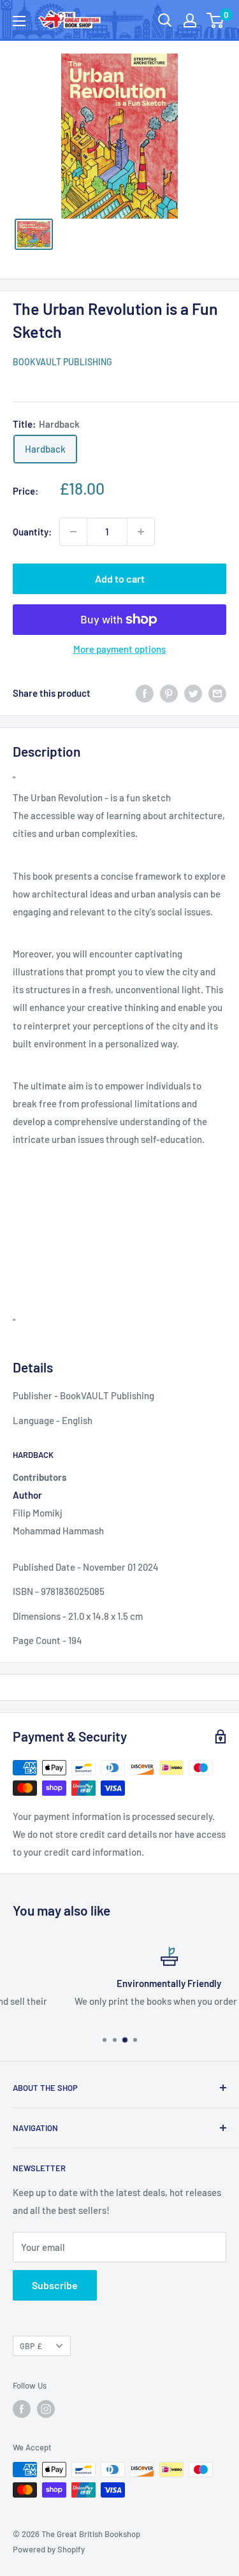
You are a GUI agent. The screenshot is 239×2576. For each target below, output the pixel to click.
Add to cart (120, 579)
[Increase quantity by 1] (141, 532)
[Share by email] (217, 693)
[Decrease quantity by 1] (73, 532)
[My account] (190, 20)
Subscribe (55, 2285)
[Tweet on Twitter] (193, 693)
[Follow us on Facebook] (22, 2409)
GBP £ (31, 2346)
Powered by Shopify (49, 2549)
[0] (216, 20)
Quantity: (32, 532)
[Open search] (165, 20)
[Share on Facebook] (145, 693)
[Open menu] (19, 21)
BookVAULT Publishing (62, 362)
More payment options (119, 649)
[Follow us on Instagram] (46, 2409)
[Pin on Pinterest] (169, 693)
